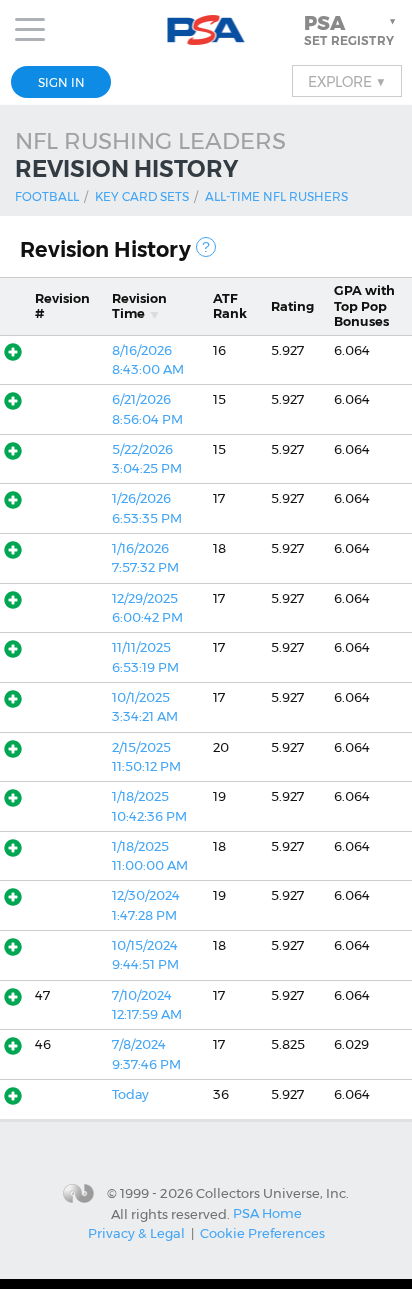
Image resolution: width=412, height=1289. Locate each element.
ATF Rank (230, 306)
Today (130, 1094)
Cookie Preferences (262, 1233)
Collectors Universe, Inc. (272, 1193)
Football (47, 196)
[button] (352, 30)
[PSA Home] (206, 30)
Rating (292, 306)
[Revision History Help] (206, 247)
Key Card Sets (142, 196)
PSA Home (267, 1213)
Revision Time (139, 306)
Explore (347, 81)
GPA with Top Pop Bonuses (364, 306)
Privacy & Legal (136, 1233)
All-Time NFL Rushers (276, 196)
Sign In (61, 82)
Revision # (62, 306)
